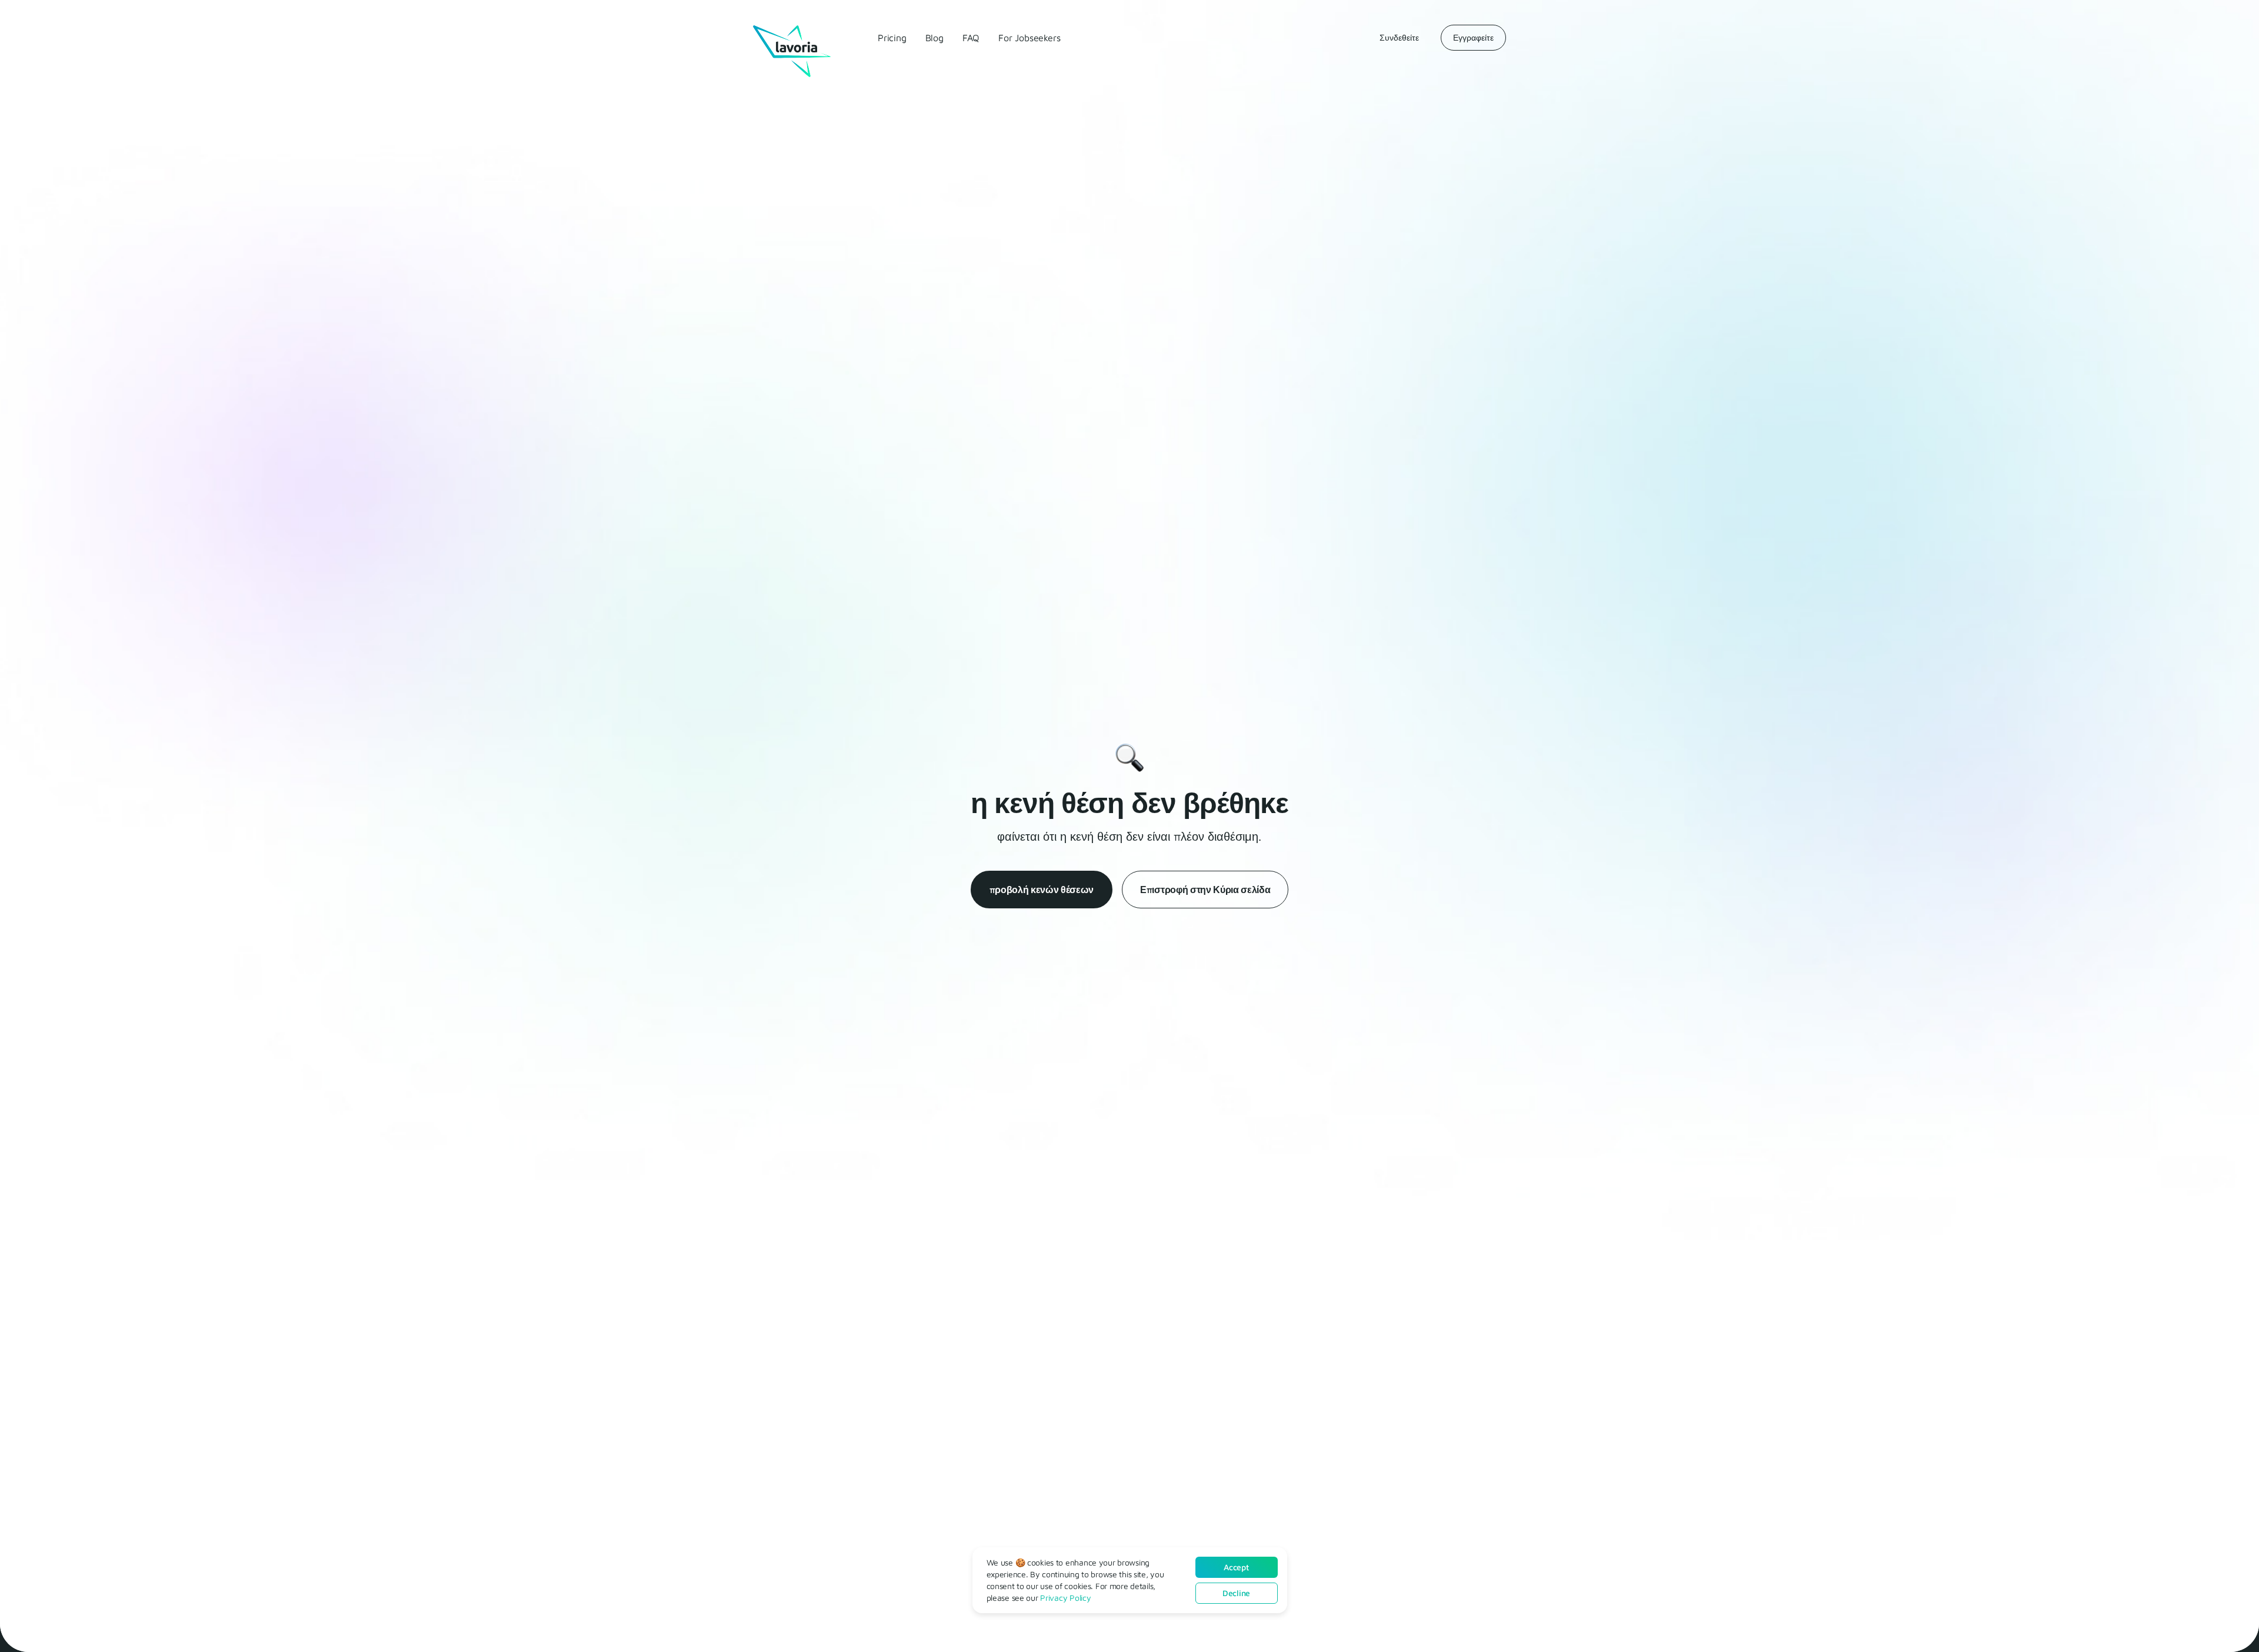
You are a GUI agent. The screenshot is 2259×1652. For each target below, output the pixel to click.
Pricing (892, 38)
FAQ (971, 38)
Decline (1236, 1593)
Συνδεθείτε (1399, 37)
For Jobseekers (1029, 38)
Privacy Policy (1065, 1598)
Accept (1236, 1567)
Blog (934, 38)
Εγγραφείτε (1473, 37)
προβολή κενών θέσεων (1042, 890)
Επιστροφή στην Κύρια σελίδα (1205, 890)
